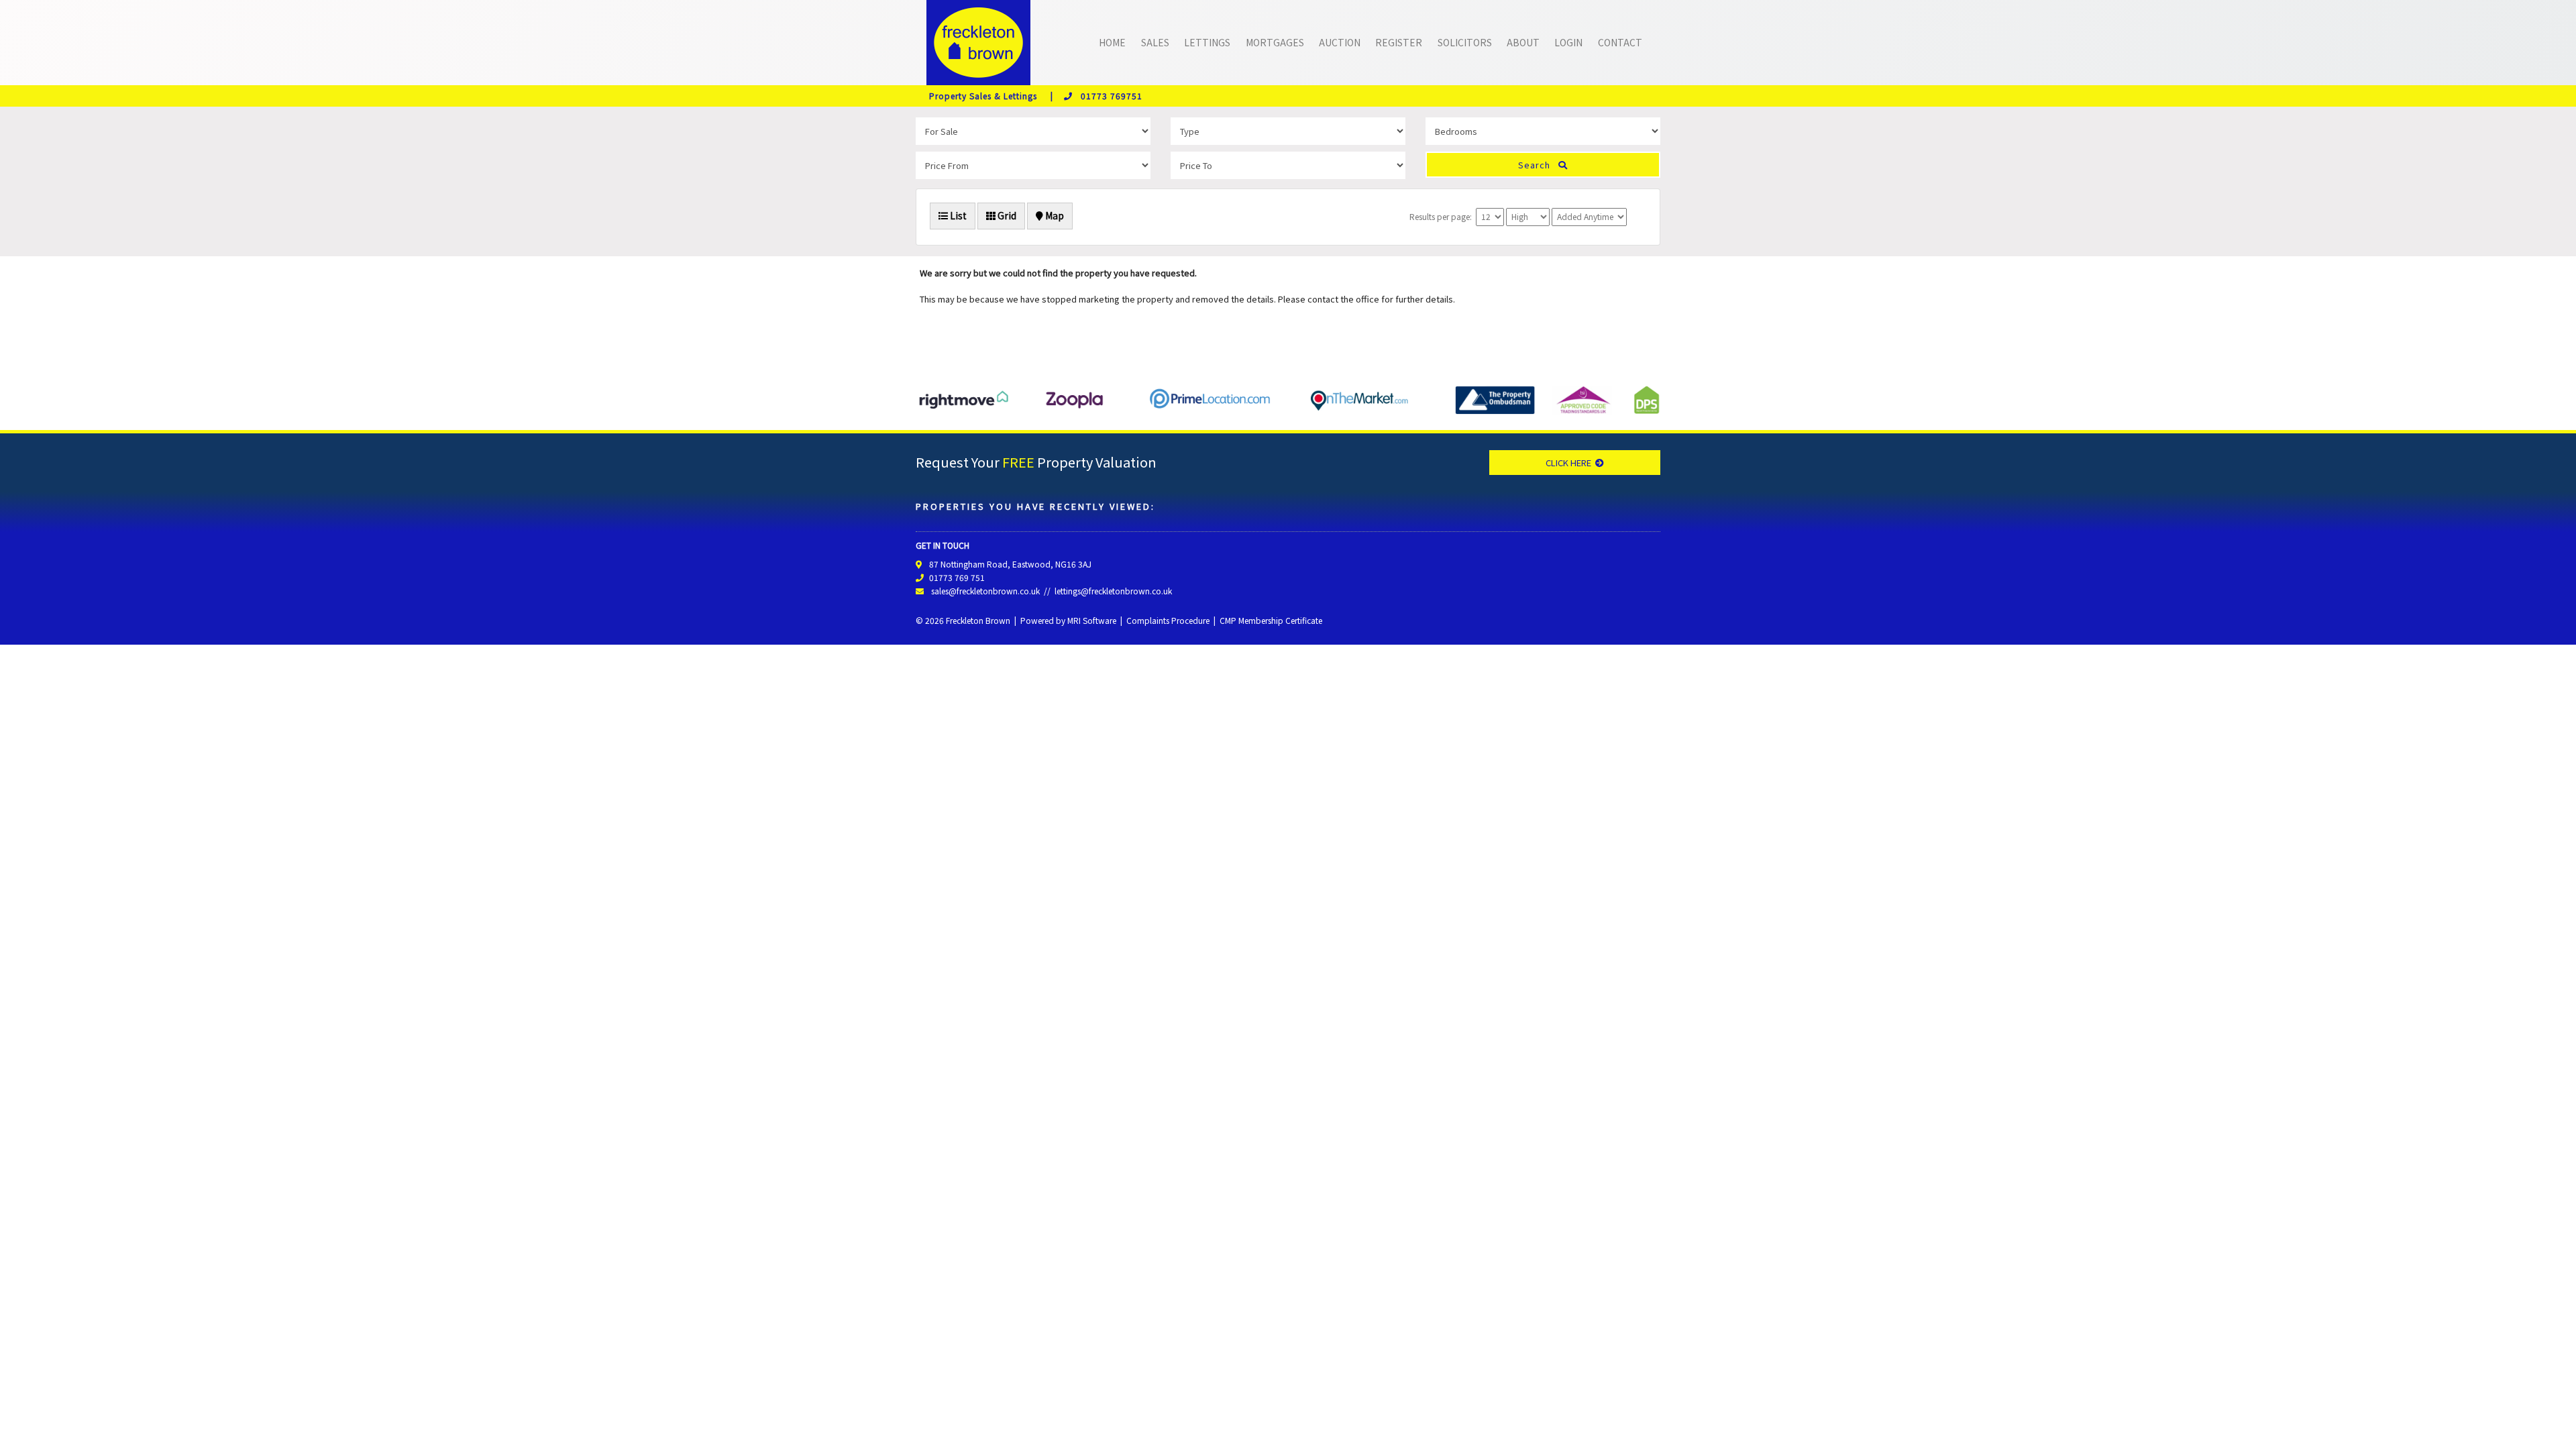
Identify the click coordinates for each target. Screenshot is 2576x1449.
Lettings (1207, 42)
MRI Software (1092, 620)
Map (1054, 215)
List (957, 215)
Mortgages (1275, 42)
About (1523, 42)
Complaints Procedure (1168, 620)
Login (1568, 42)
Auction (1340, 42)
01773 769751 (1108, 96)
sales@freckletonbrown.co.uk (985, 591)
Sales (1155, 42)
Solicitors (1465, 42)
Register (1399, 42)
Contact (1620, 42)
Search (1538, 165)
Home (1112, 42)
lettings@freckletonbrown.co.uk (1113, 591)
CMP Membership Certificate (1271, 620)
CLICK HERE (1570, 463)
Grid (1006, 215)
